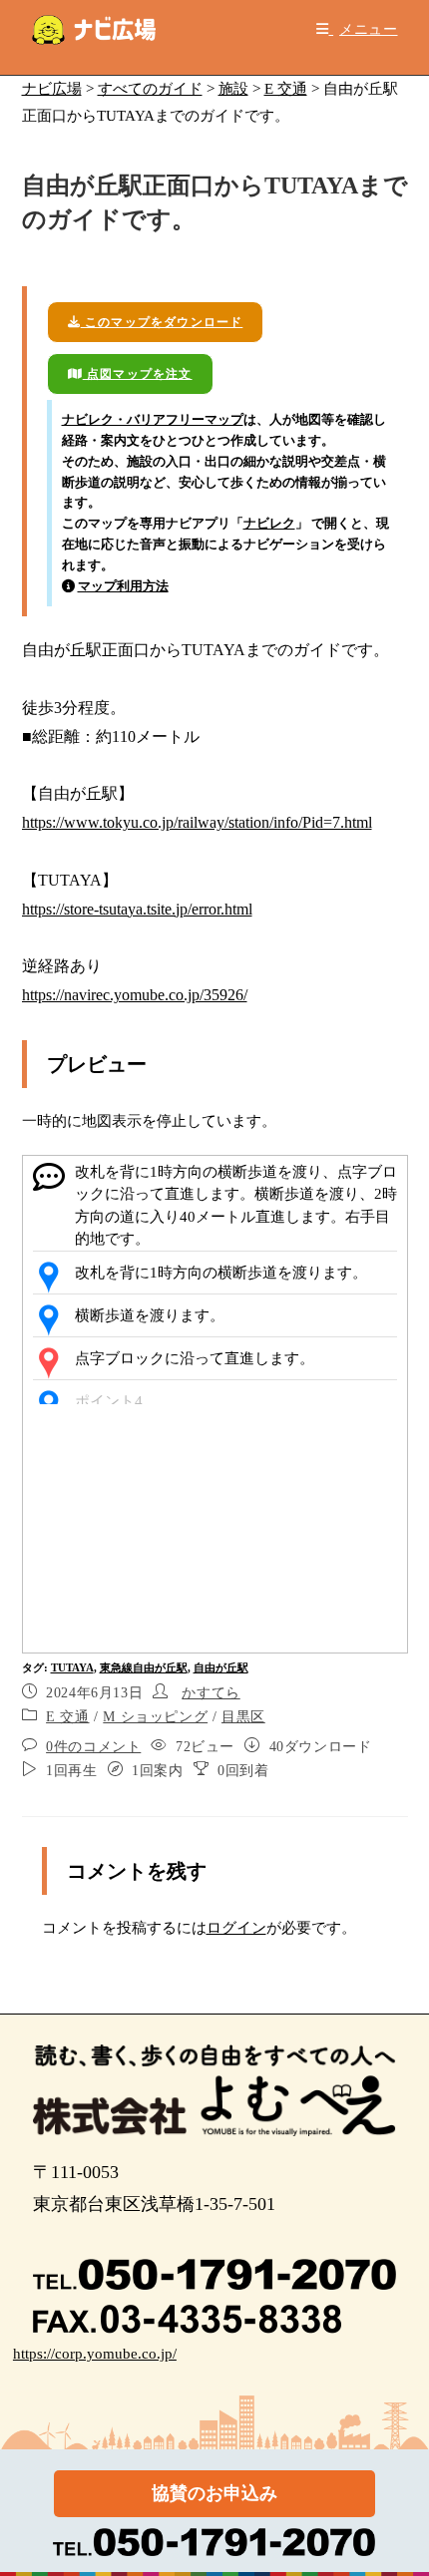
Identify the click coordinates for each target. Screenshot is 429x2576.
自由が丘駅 (221, 1667)
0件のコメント (93, 1747)
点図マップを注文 (138, 374)
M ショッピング (155, 1717)
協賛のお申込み (214, 2493)
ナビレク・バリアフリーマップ (153, 419)
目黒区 (243, 1717)
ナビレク (269, 523)
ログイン (236, 1928)
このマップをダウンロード (162, 322)
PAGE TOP (399, 2483)
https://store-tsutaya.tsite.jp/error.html (137, 909)
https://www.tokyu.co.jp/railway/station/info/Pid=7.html (197, 822)
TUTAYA (72, 1667)
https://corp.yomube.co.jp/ (95, 2354)
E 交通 (67, 1717)
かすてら (211, 1693)
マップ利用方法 (123, 586)
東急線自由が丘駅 (144, 1667)
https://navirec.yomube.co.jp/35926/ (135, 995)
